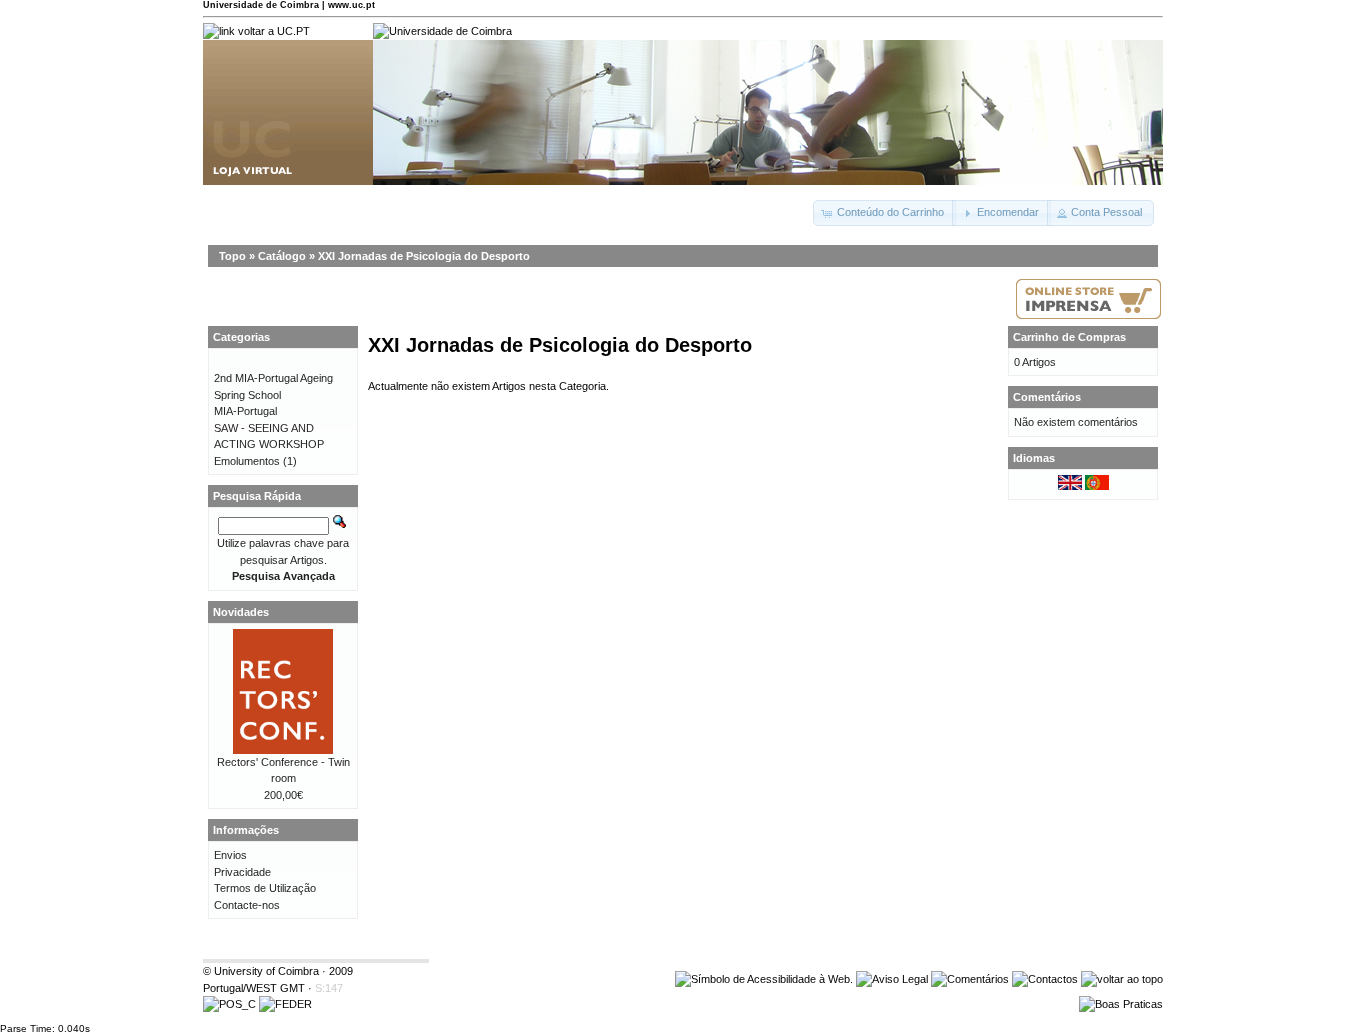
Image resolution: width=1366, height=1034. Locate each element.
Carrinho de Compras (1069, 337)
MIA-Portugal (245, 411)
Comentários (1047, 397)
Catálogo (282, 256)
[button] (884, 213)
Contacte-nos (247, 905)
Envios (230, 855)
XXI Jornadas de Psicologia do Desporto (424, 256)
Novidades (241, 612)
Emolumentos (247, 461)
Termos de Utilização (265, 888)
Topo (232, 256)
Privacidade (242, 872)
